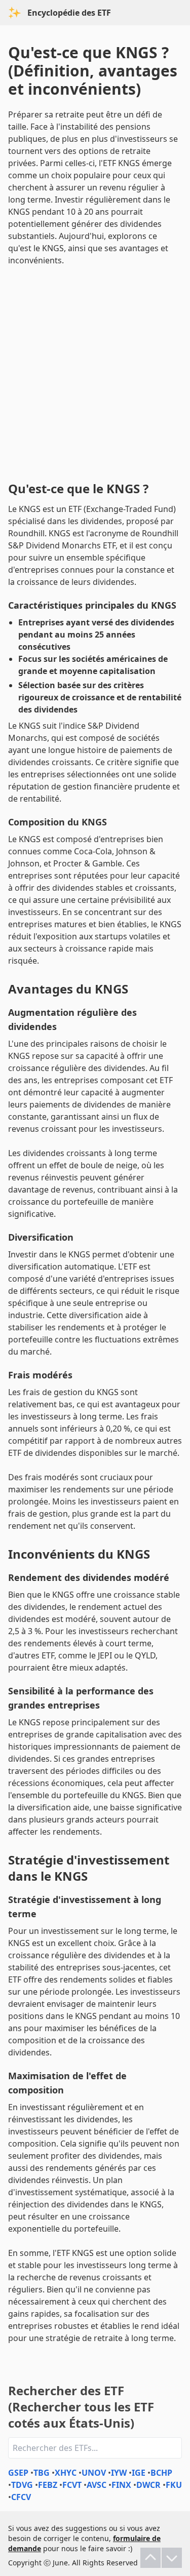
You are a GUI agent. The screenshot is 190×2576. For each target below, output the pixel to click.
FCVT (72, 2485)
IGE (139, 2473)
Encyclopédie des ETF (69, 13)
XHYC (66, 2473)
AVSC (97, 2485)
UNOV (94, 2473)
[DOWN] (172, 2558)
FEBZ (48, 2485)
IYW (119, 2473)
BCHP (161, 2473)
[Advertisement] (95, 371)
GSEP (18, 2473)
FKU (174, 2485)
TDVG (22, 2485)
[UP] (150, 2558)
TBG (42, 2473)
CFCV (21, 2497)
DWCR (148, 2485)
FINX (121, 2485)
